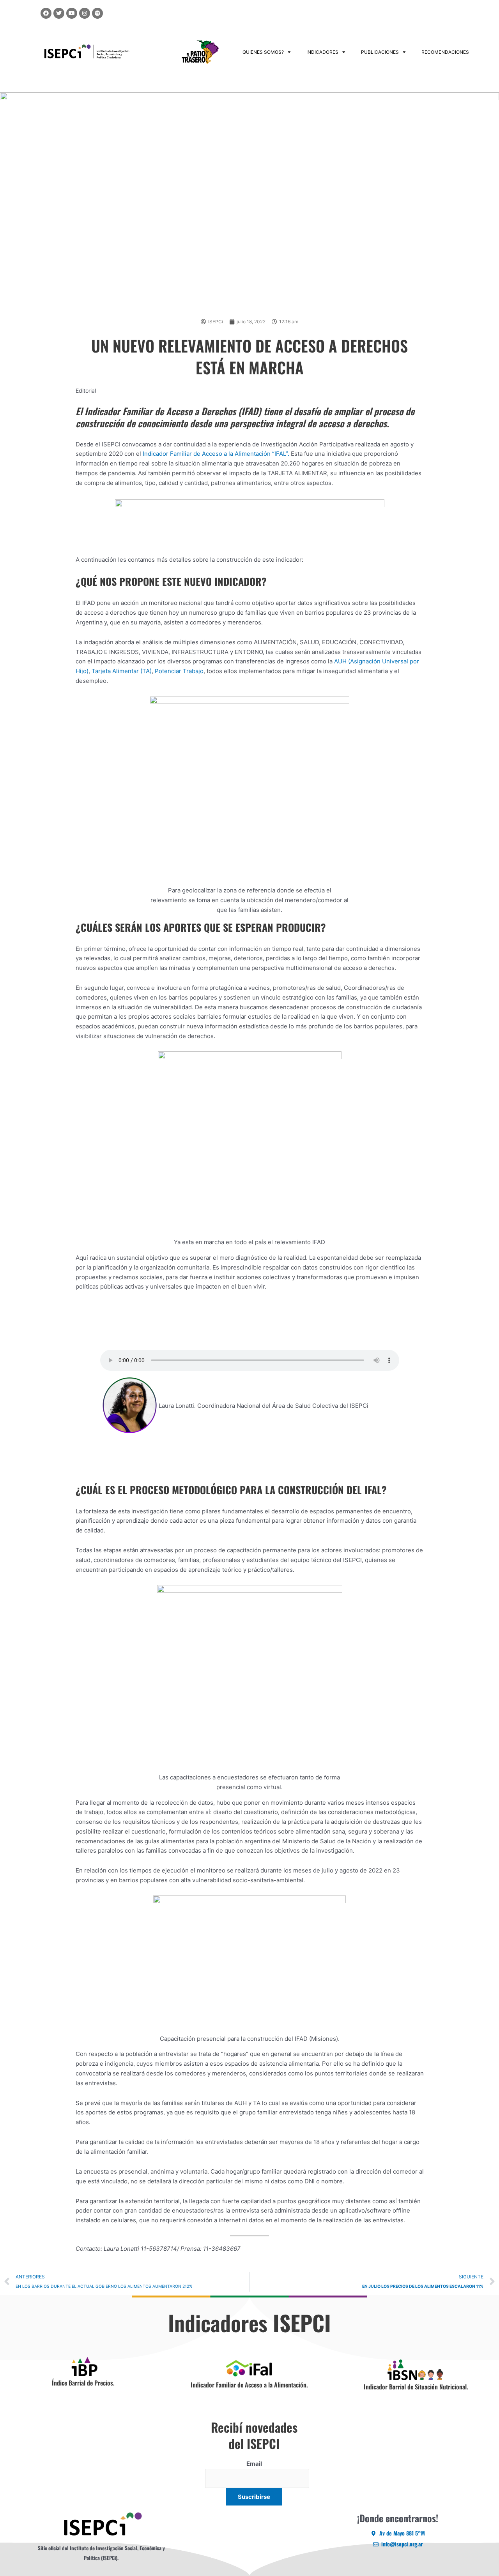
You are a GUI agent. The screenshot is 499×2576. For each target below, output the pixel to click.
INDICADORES (322, 52)
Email (254, 2464)
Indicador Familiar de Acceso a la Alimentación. (249, 2385)
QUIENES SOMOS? (263, 52)
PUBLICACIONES (380, 52)
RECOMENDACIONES (445, 52)
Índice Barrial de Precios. (83, 2383)
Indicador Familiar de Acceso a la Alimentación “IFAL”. (216, 454)
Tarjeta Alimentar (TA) (122, 671)
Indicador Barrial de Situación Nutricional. (416, 2387)
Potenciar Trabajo (178, 671)
